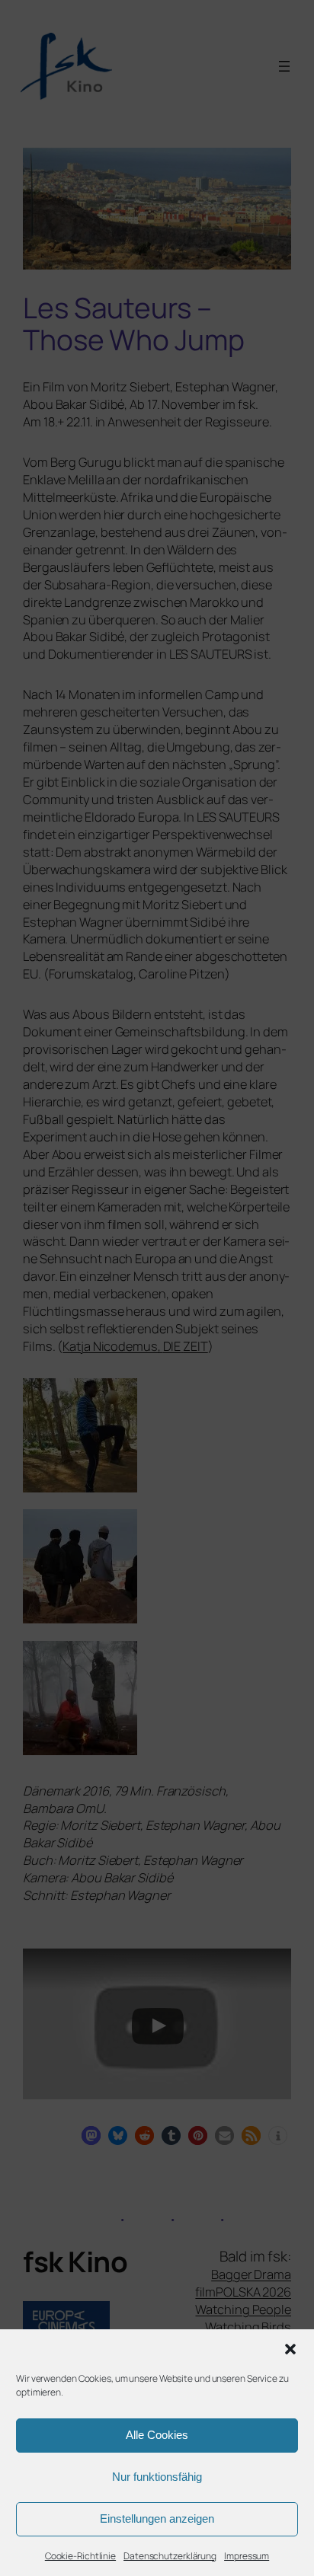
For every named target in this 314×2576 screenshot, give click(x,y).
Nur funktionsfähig (157, 2477)
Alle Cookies (157, 2435)
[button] (290, 2349)
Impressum (247, 2556)
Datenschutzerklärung (170, 2556)
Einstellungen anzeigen (157, 2519)
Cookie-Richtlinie (80, 2556)
